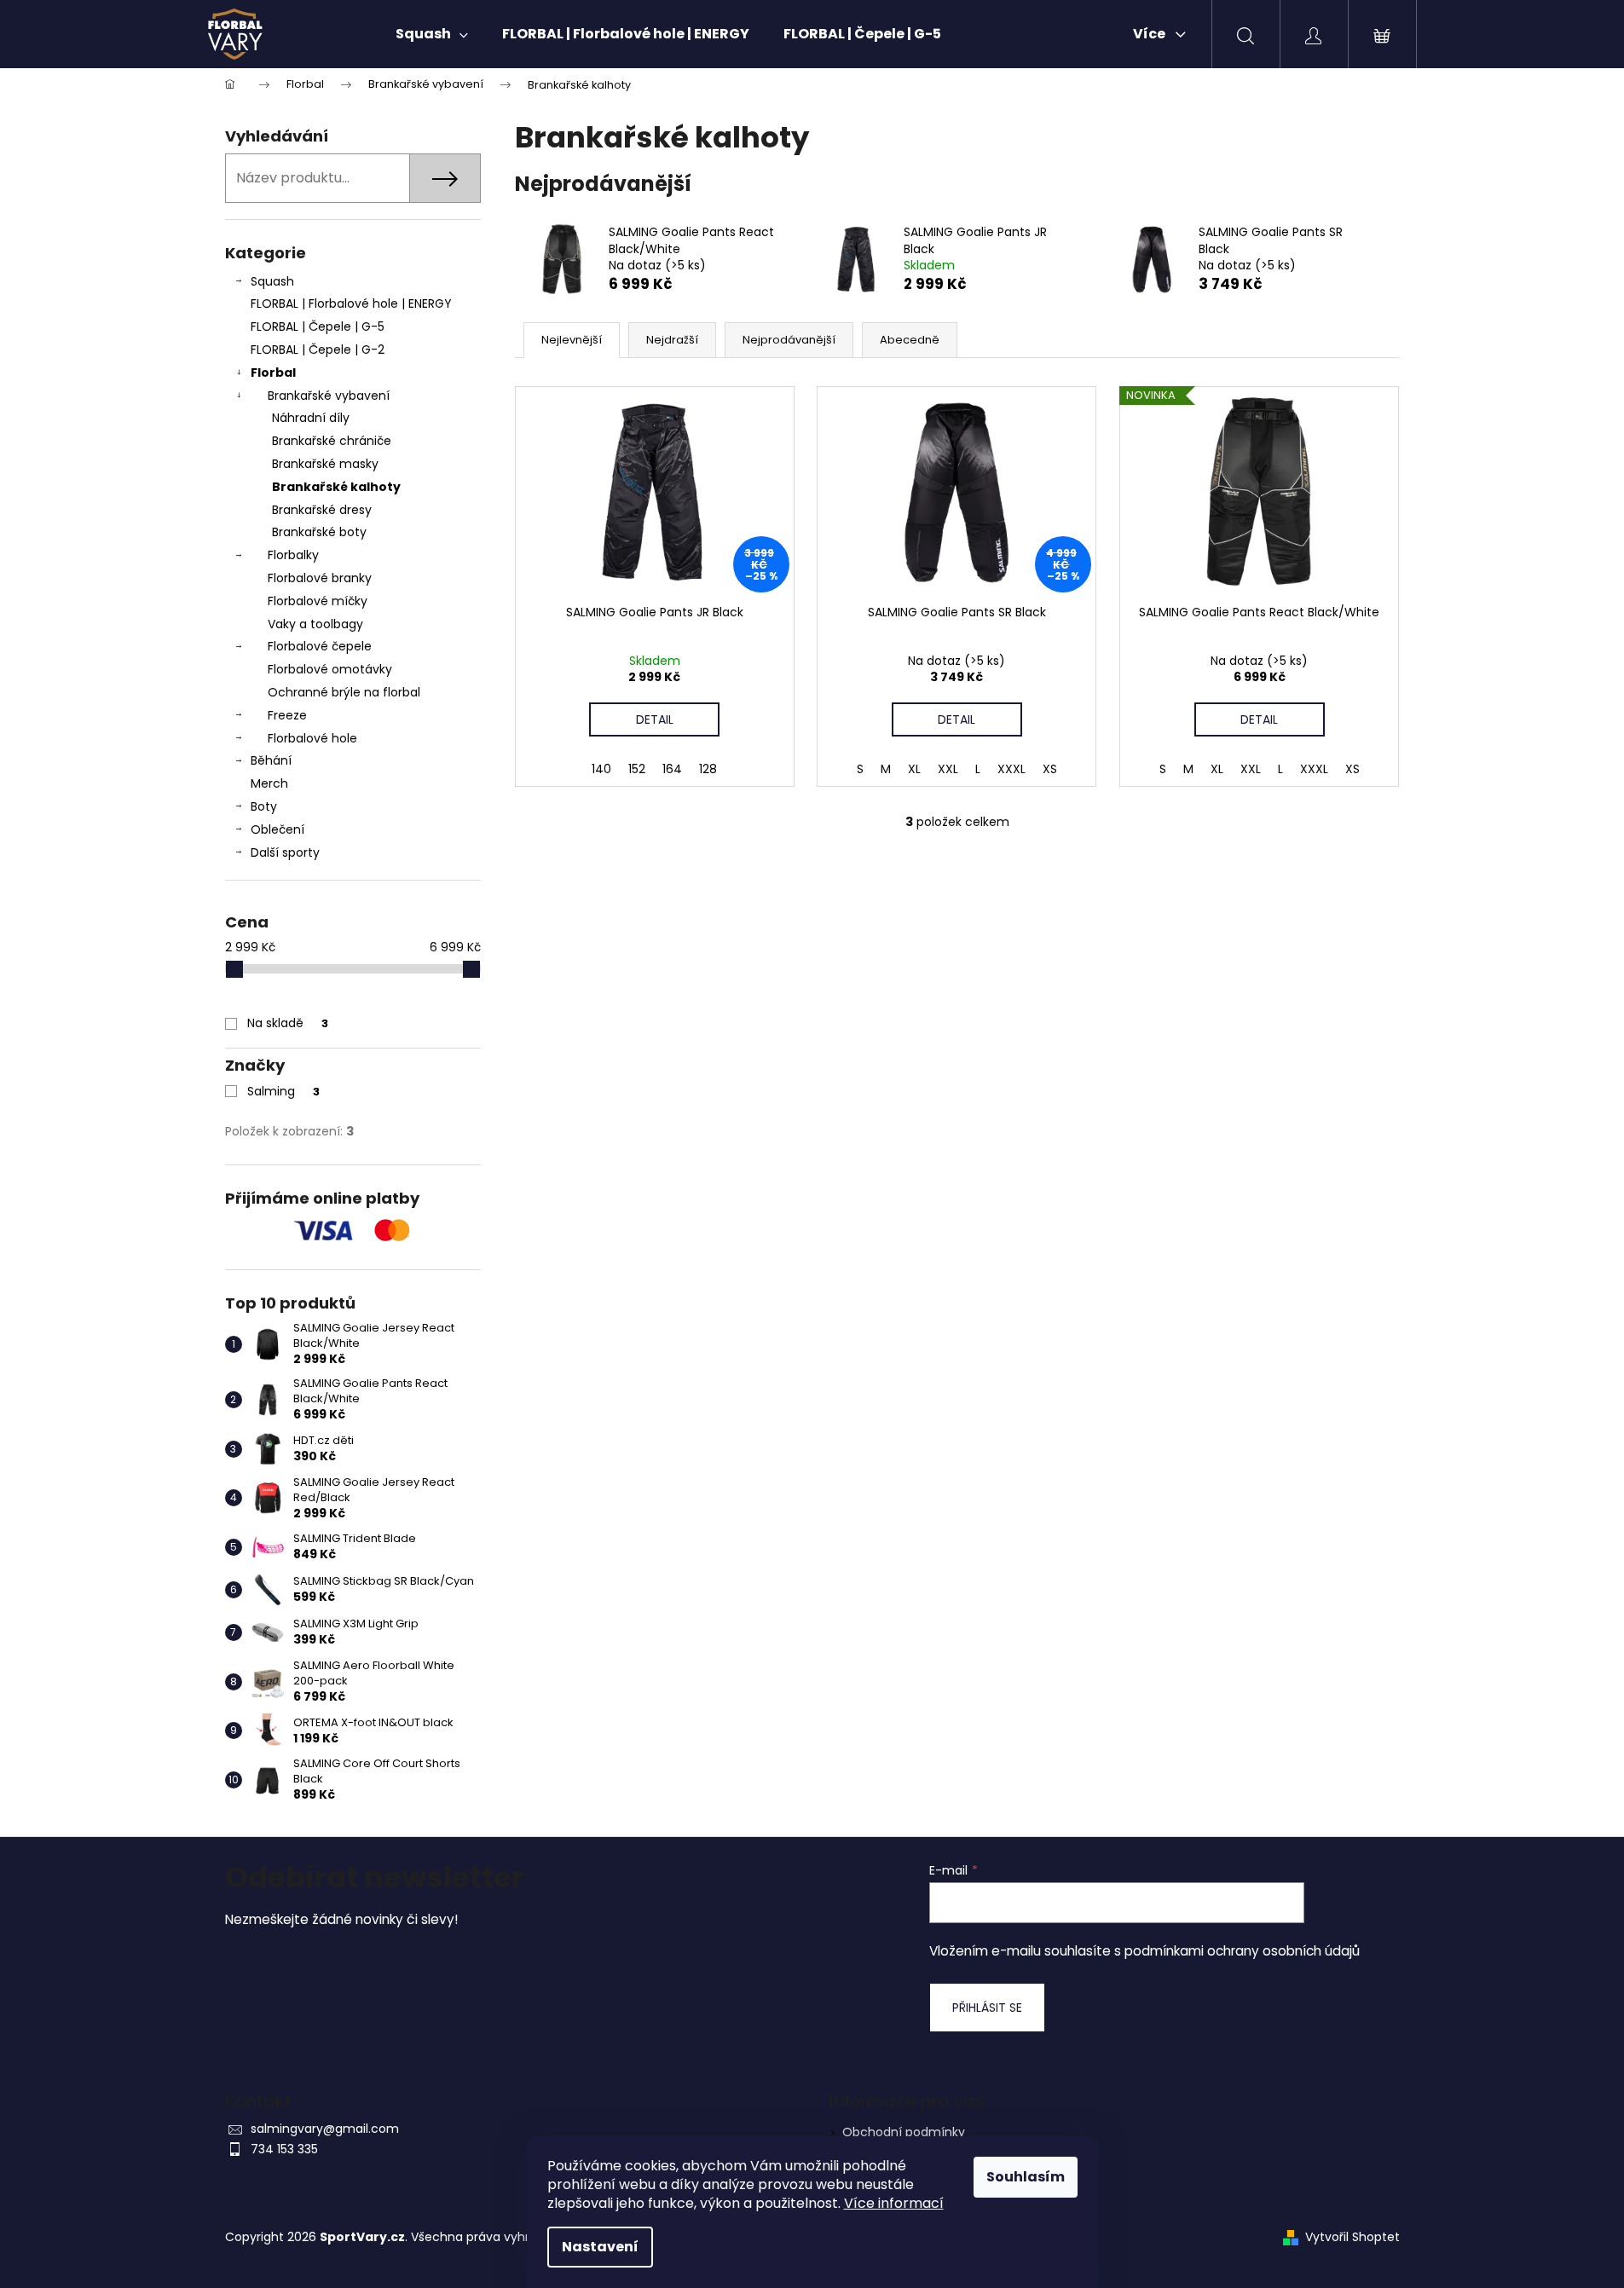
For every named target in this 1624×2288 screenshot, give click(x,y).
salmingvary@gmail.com (325, 2129)
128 (708, 769)
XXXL (1011, 769)
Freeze (287, 715)
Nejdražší (672, 340)
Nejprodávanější (789, 340)
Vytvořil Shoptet (1352, 2237)
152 (637, 769)
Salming (283, 1091)
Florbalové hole (312, 738)
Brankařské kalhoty (336, 487)
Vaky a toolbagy (315, 624)
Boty (264, 806)
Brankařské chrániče (332, 441)
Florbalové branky (320, 578)
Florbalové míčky (318, 601)
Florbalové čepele (320, 646)
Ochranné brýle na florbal (344, 692)
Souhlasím (1026, 2177)
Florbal (273, 373)
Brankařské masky (325, 464)
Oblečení (277, 829)
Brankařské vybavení (329, 396)
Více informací (894, 2203)
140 (601, 769)
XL (914, 769)
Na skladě (288, 1023)
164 (672, 769)
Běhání (271, 760)
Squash (272, 281)
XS (1050, 769)
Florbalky (293, 555)
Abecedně (910, 340)
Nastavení (600, 2247)
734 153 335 (284, 2149)
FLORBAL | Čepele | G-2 (318, 350)
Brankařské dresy (322, 510)
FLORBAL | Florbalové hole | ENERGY (351, 303)
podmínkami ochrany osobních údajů (1242, 1951)
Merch (269, 783)
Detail (655, 719)
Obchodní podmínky (904, 2132)
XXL (948, 769)
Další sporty (285, 852)
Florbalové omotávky (330, 669)
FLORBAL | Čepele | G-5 (318, 326)
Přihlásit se (987, 2008)
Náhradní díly (311, 418)
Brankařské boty (319, 532)
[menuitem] (432, 34)
